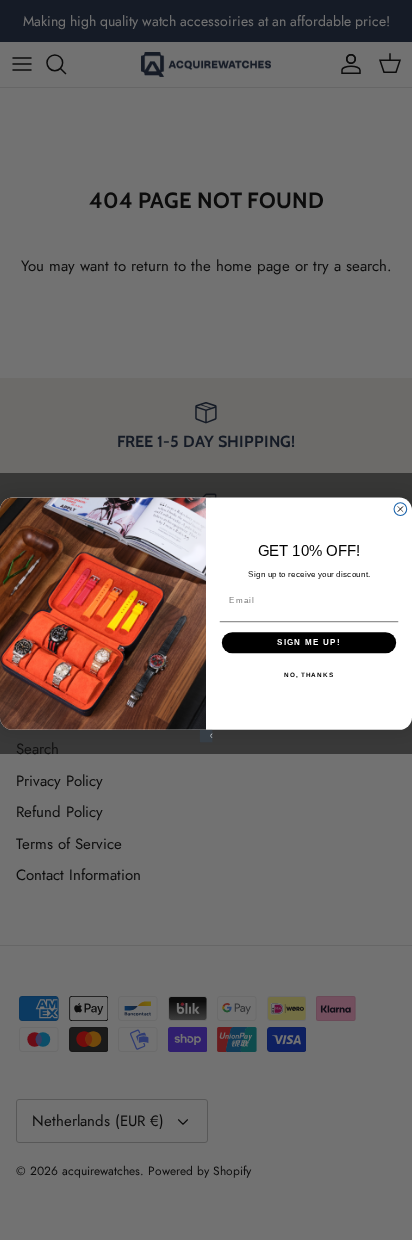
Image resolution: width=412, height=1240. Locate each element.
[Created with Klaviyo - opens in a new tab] (206, 736)
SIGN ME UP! (309, 642)
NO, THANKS (309, 674)
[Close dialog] (400, 509)
